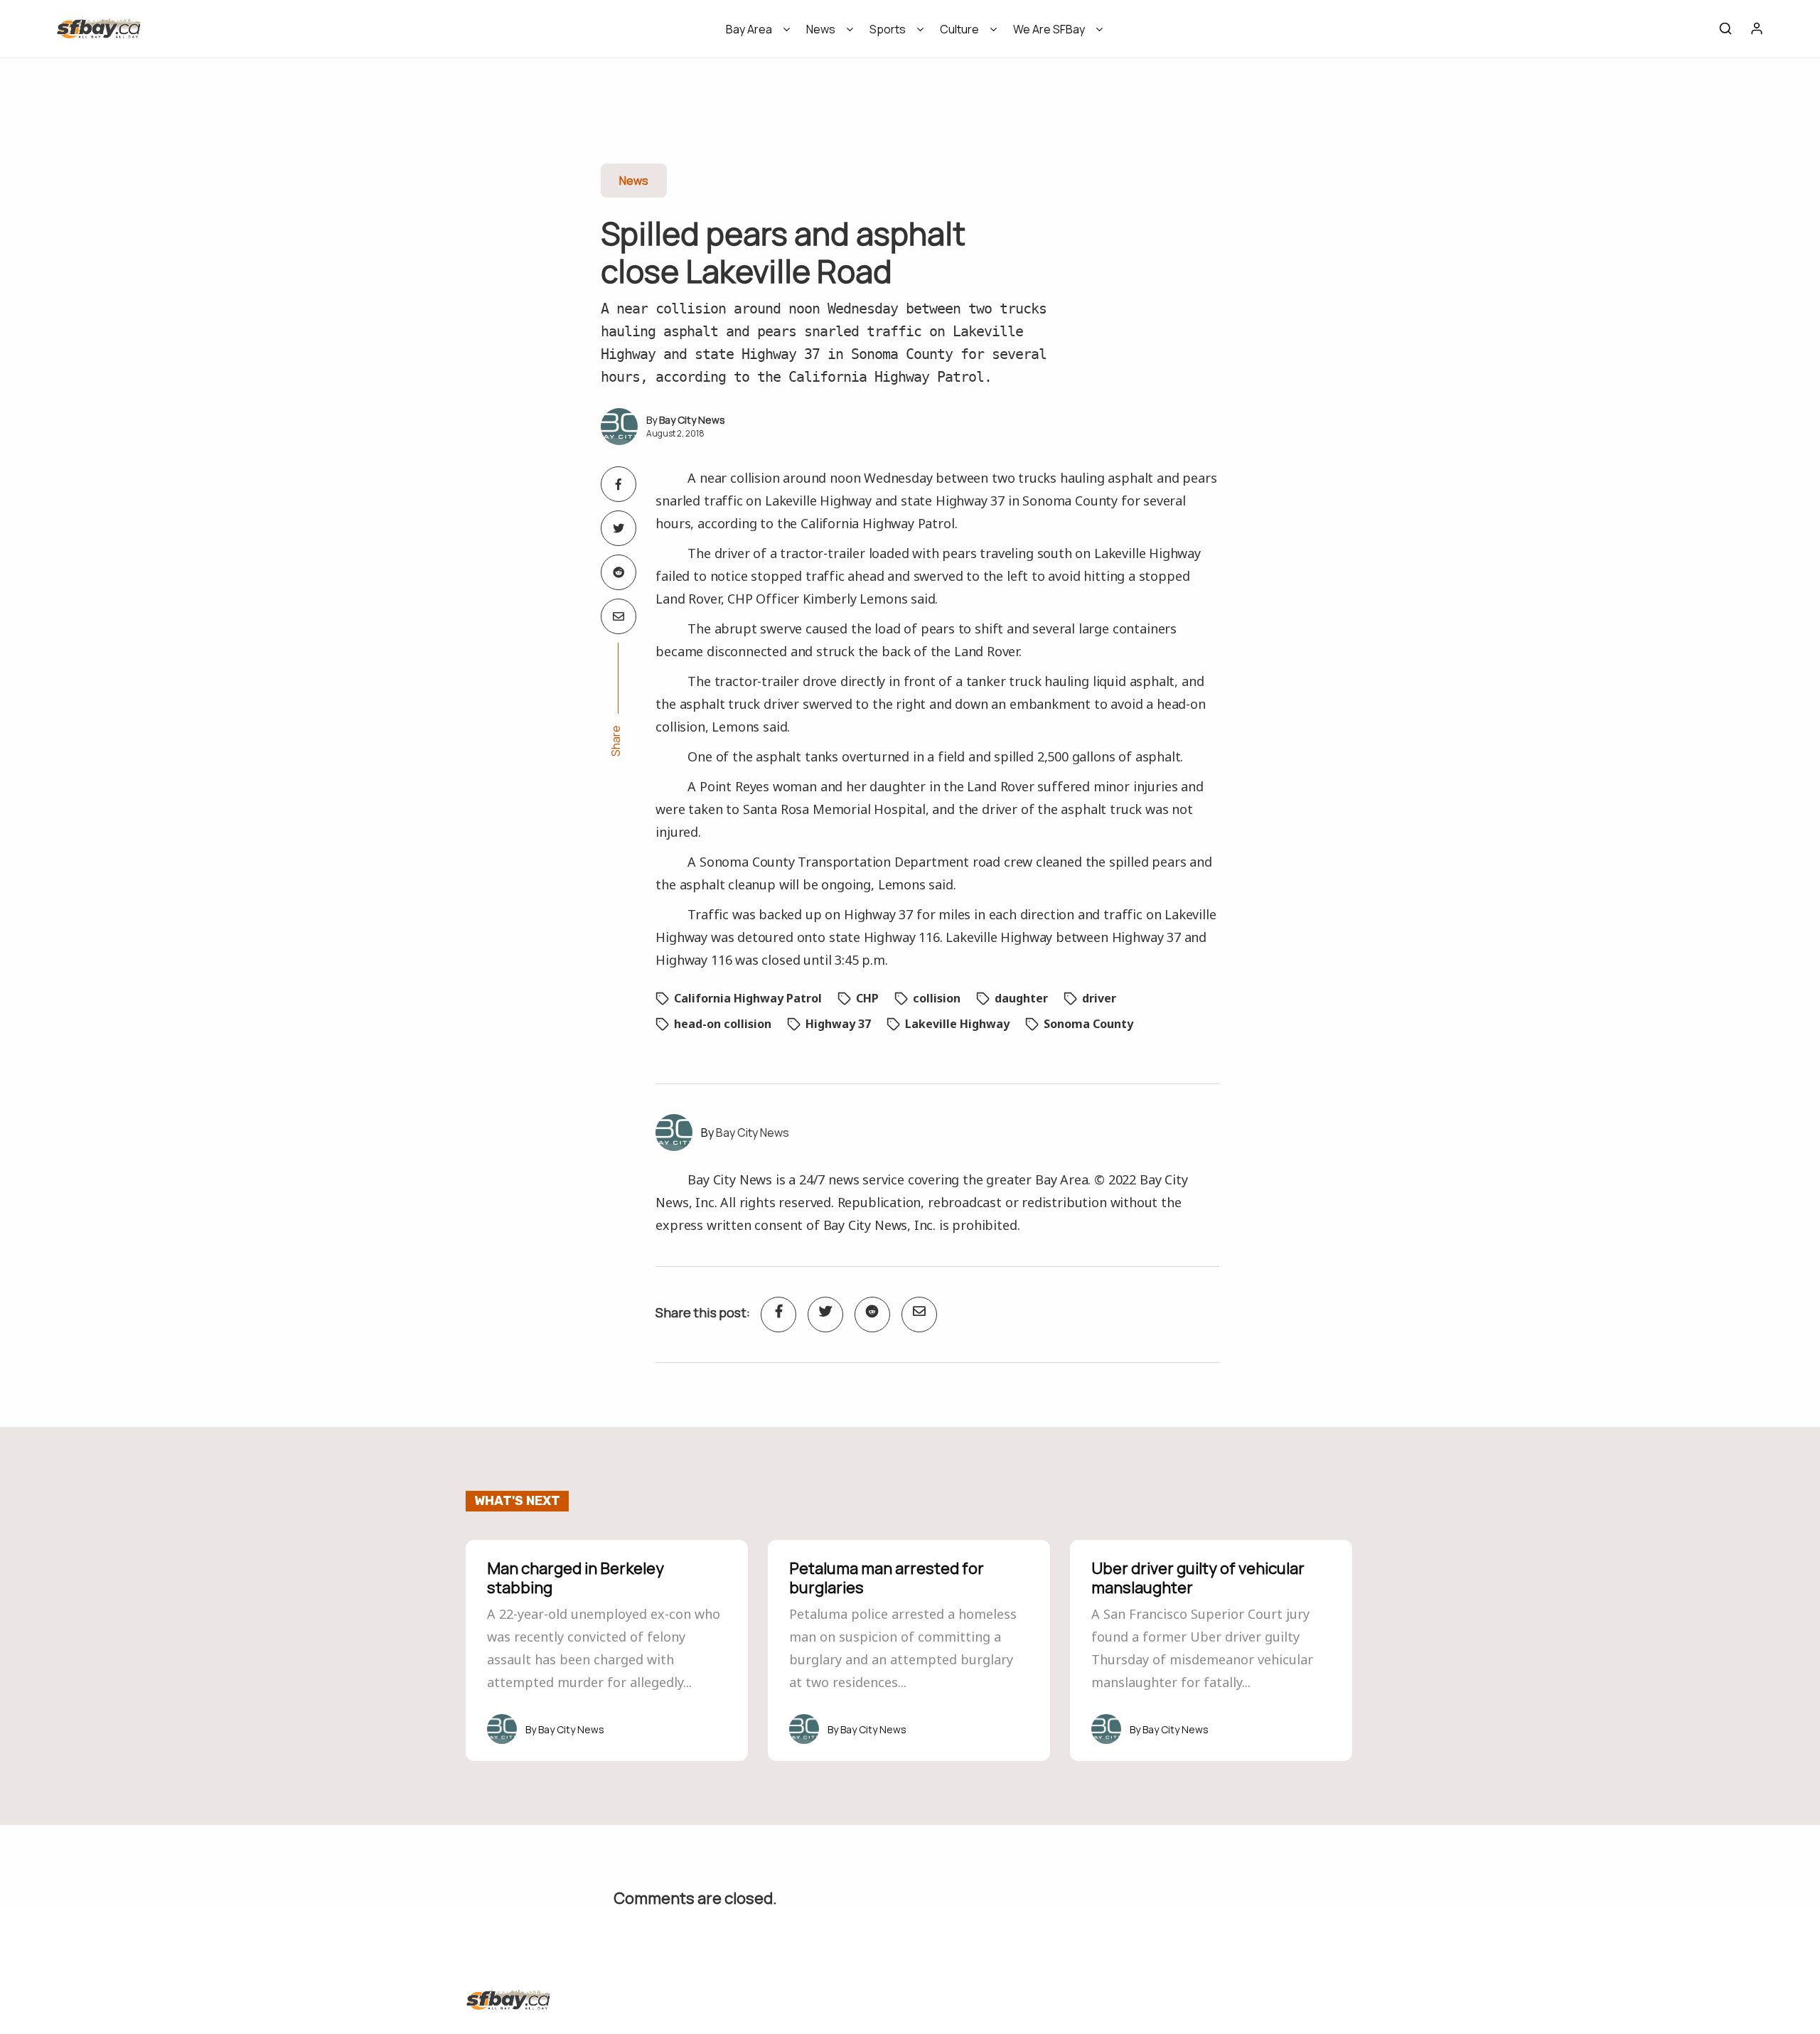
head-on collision (723, 1024)
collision (937, 998)
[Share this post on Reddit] (619, 572)
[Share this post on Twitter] (619, 528)
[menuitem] (753, 34)
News (821, 29)
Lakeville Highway (957, 1024)
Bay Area (749, 29)
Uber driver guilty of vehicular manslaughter (1198, 1578)
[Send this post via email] (619, 616)
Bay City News (692, 420)
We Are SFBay (1049, 29)
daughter (1021, 998)
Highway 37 (838, 1024)
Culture (959, 29)
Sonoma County (1088, 1024)
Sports (888, 29)
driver (1099, 998)
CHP (867, 998)
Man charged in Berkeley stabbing (576, 1578)
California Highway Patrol (748, 998)
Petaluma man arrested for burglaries (887, 1578)
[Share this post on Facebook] (619, 484)
